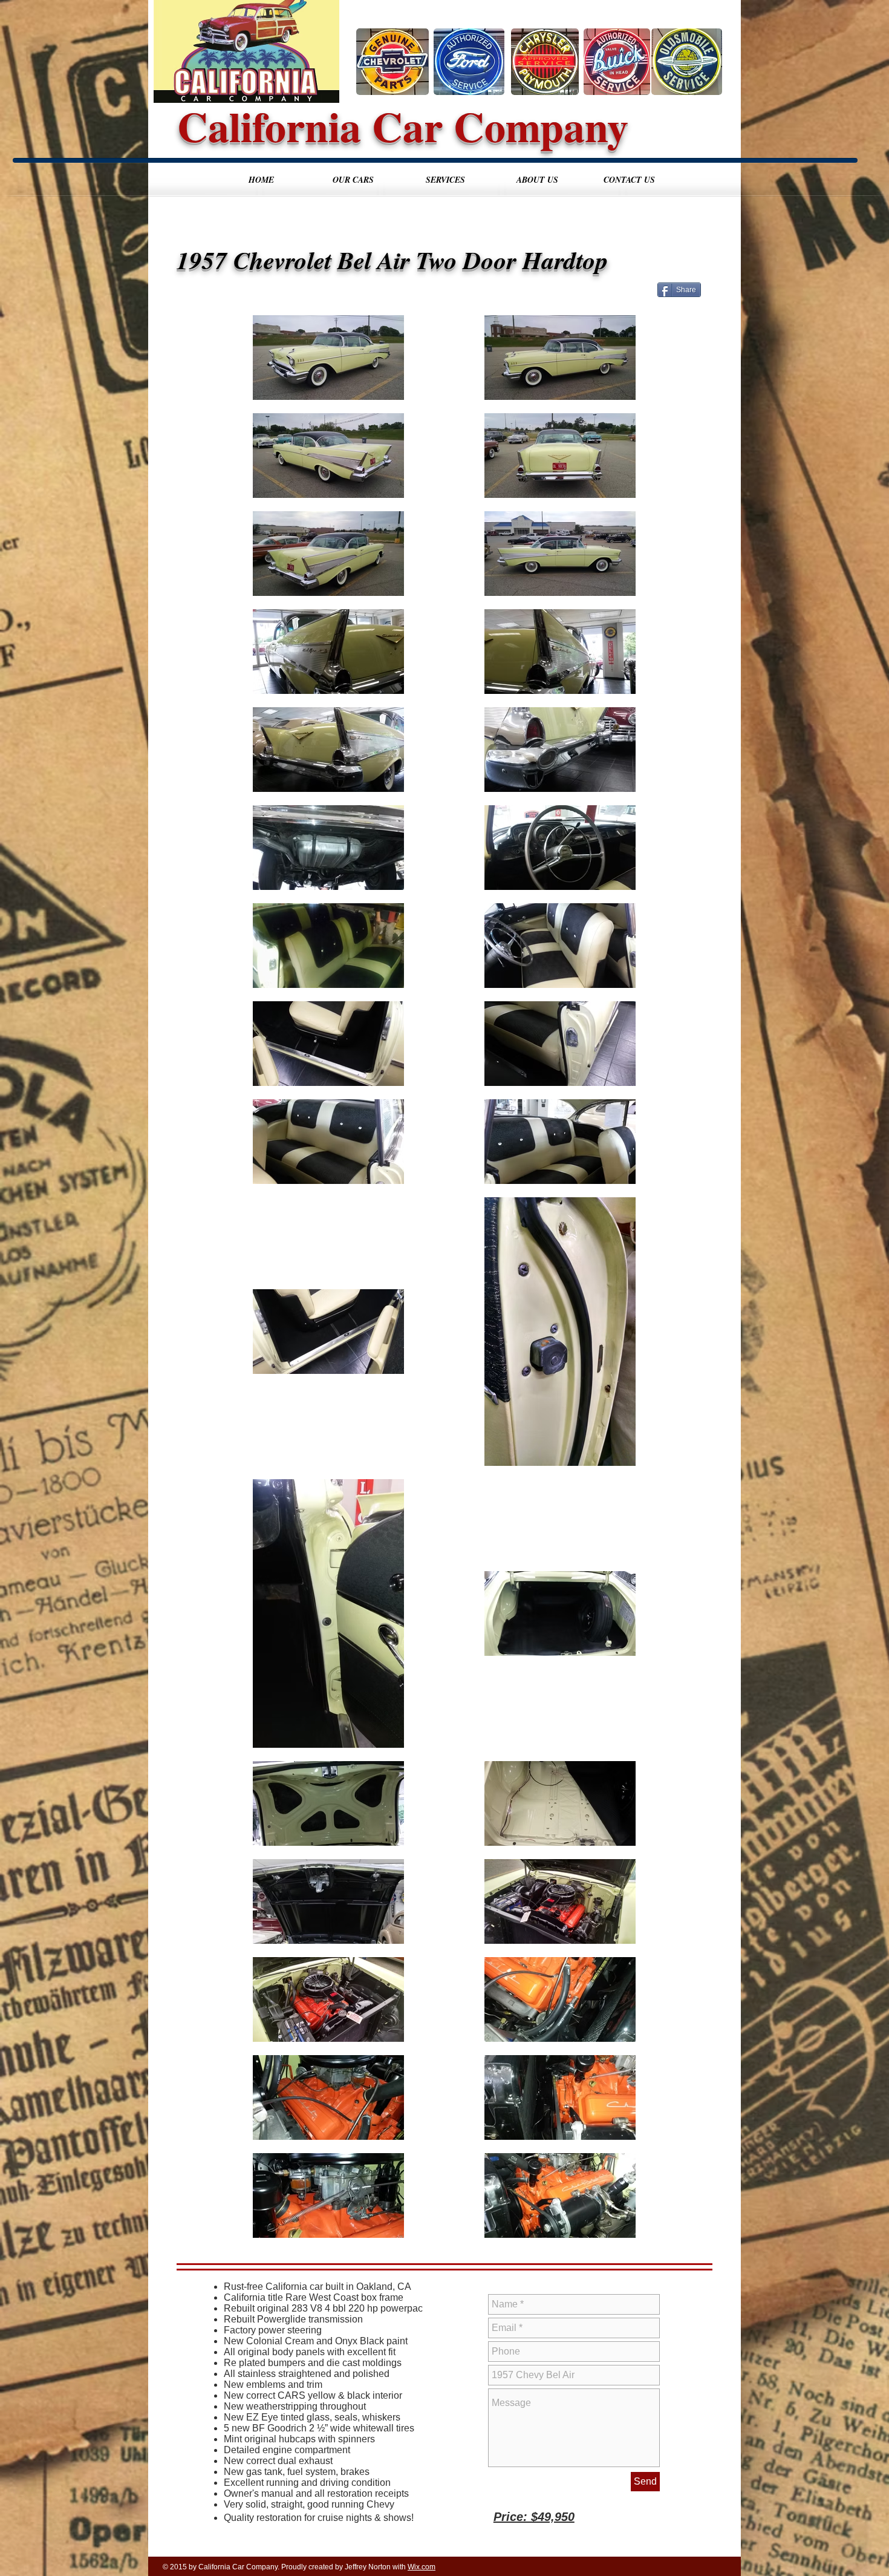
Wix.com (422, 2567)
